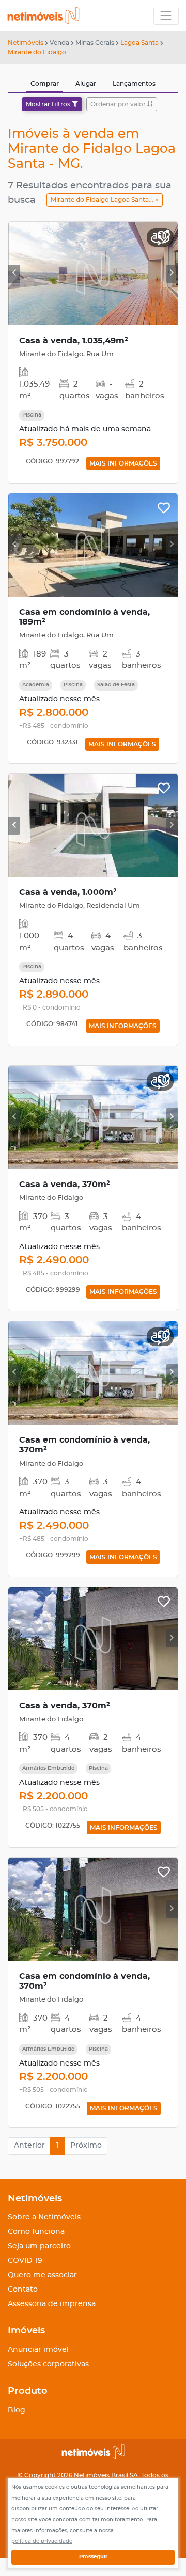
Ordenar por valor (119, 104)
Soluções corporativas (48, 2364)
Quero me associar (42, 2275)
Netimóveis (26, 43)
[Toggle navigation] (166, 16)
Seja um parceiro (39, 2246)
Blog (17, 2410)
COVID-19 (25, 2261)
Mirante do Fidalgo (37, 52)
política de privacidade (42, 2541)
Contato (23, 2290)
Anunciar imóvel (38, 2350)
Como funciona (36, 2232)
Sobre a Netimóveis (44, 2217)
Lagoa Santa (139, 43)
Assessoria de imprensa (52, 2304)
